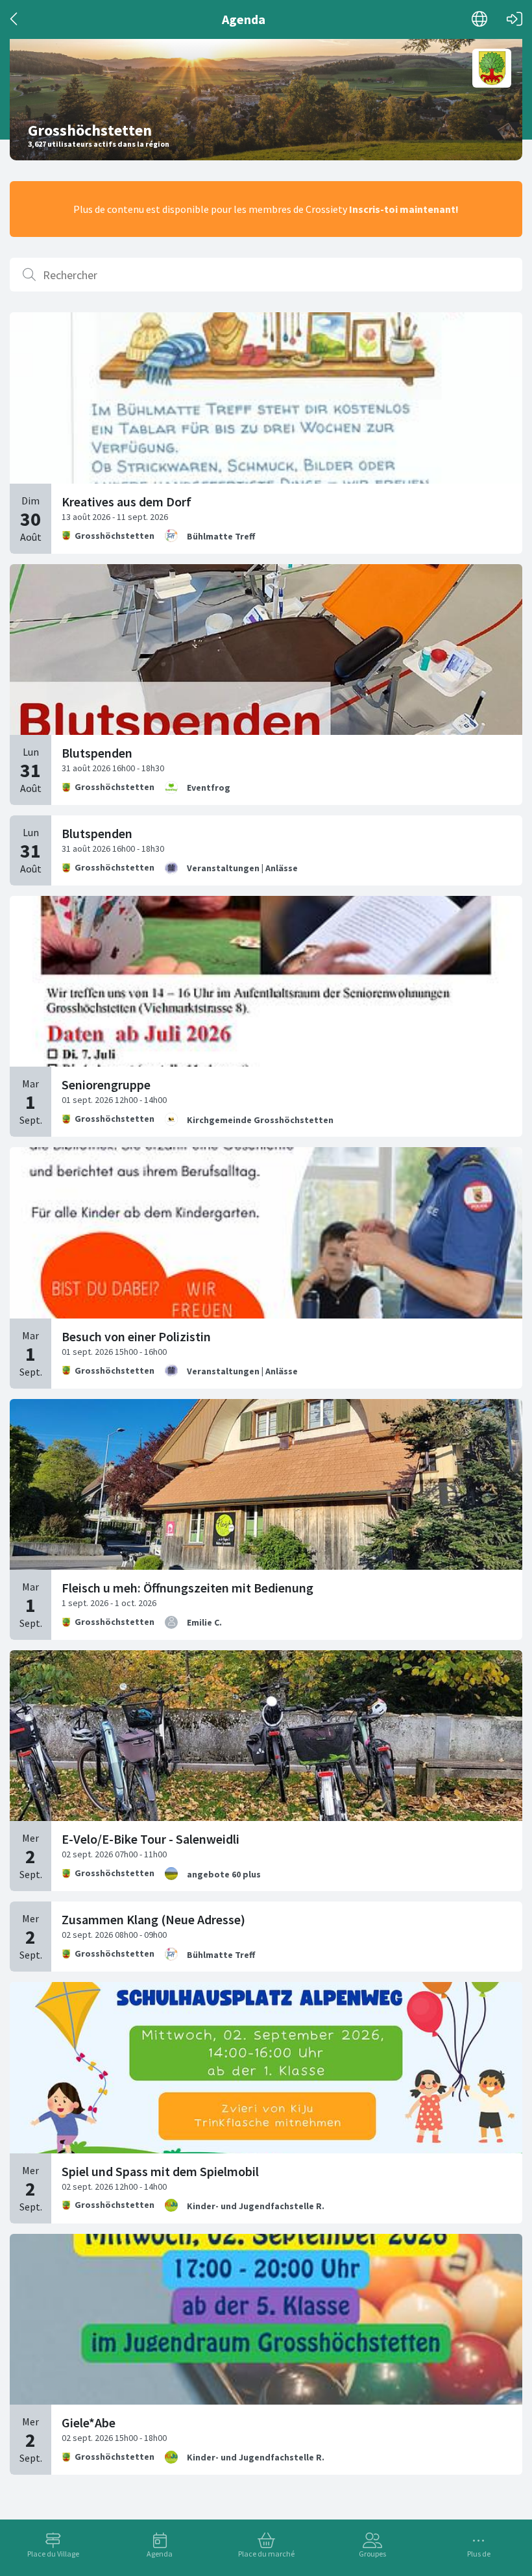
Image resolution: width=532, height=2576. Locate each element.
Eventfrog (209, 787)
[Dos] (15, 19)
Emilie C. (204, 1622)
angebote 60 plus (224, 1874)
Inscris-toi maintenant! (404, 209)
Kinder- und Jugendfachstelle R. (256, 2206)
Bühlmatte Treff (221, 536)
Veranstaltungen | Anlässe (242, 868)
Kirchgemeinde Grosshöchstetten (260, 1120)
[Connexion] (514, 19)
